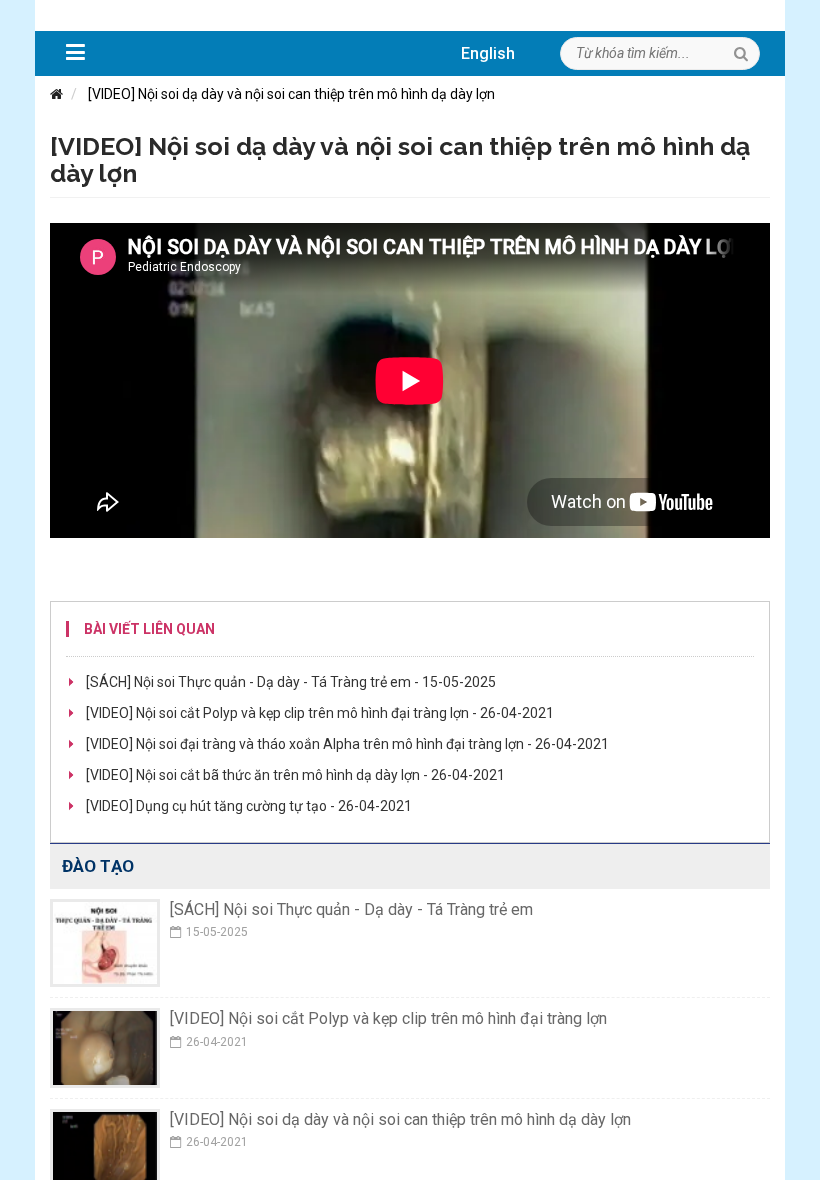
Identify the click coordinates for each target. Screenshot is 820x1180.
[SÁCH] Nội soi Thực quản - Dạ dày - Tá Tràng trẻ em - (291, 682)
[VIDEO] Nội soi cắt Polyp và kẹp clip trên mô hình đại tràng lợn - (320, 713)
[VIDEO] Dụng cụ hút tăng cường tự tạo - (249, 806)
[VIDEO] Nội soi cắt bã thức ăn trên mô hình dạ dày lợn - (295, 775)
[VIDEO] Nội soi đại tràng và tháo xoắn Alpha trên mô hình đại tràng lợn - (347, 744)
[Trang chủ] (56, 94)
